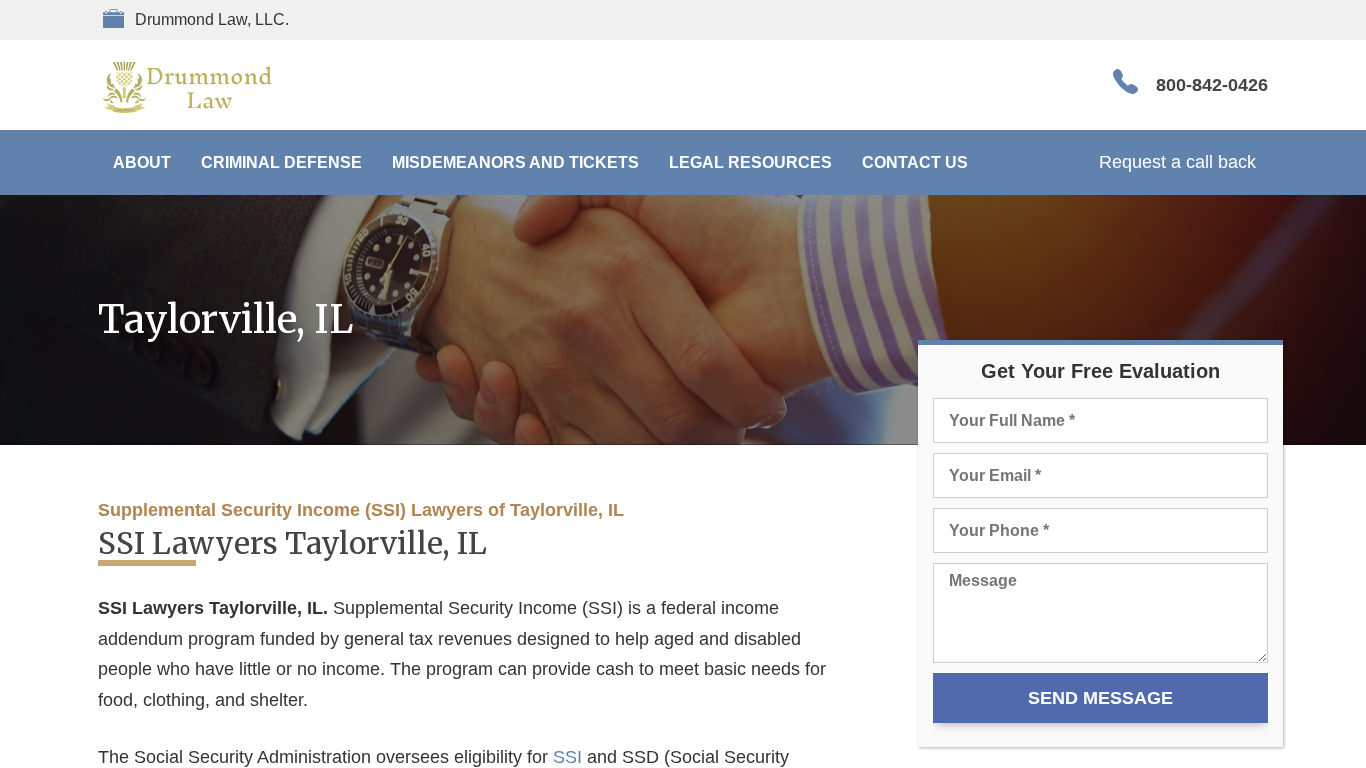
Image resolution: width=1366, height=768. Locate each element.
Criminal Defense (281, 162)
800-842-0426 (1212, 85)
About (142, 162)
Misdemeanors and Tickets (515, 162)
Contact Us (915, 162)
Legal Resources (750, 162)
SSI (567, 757)
